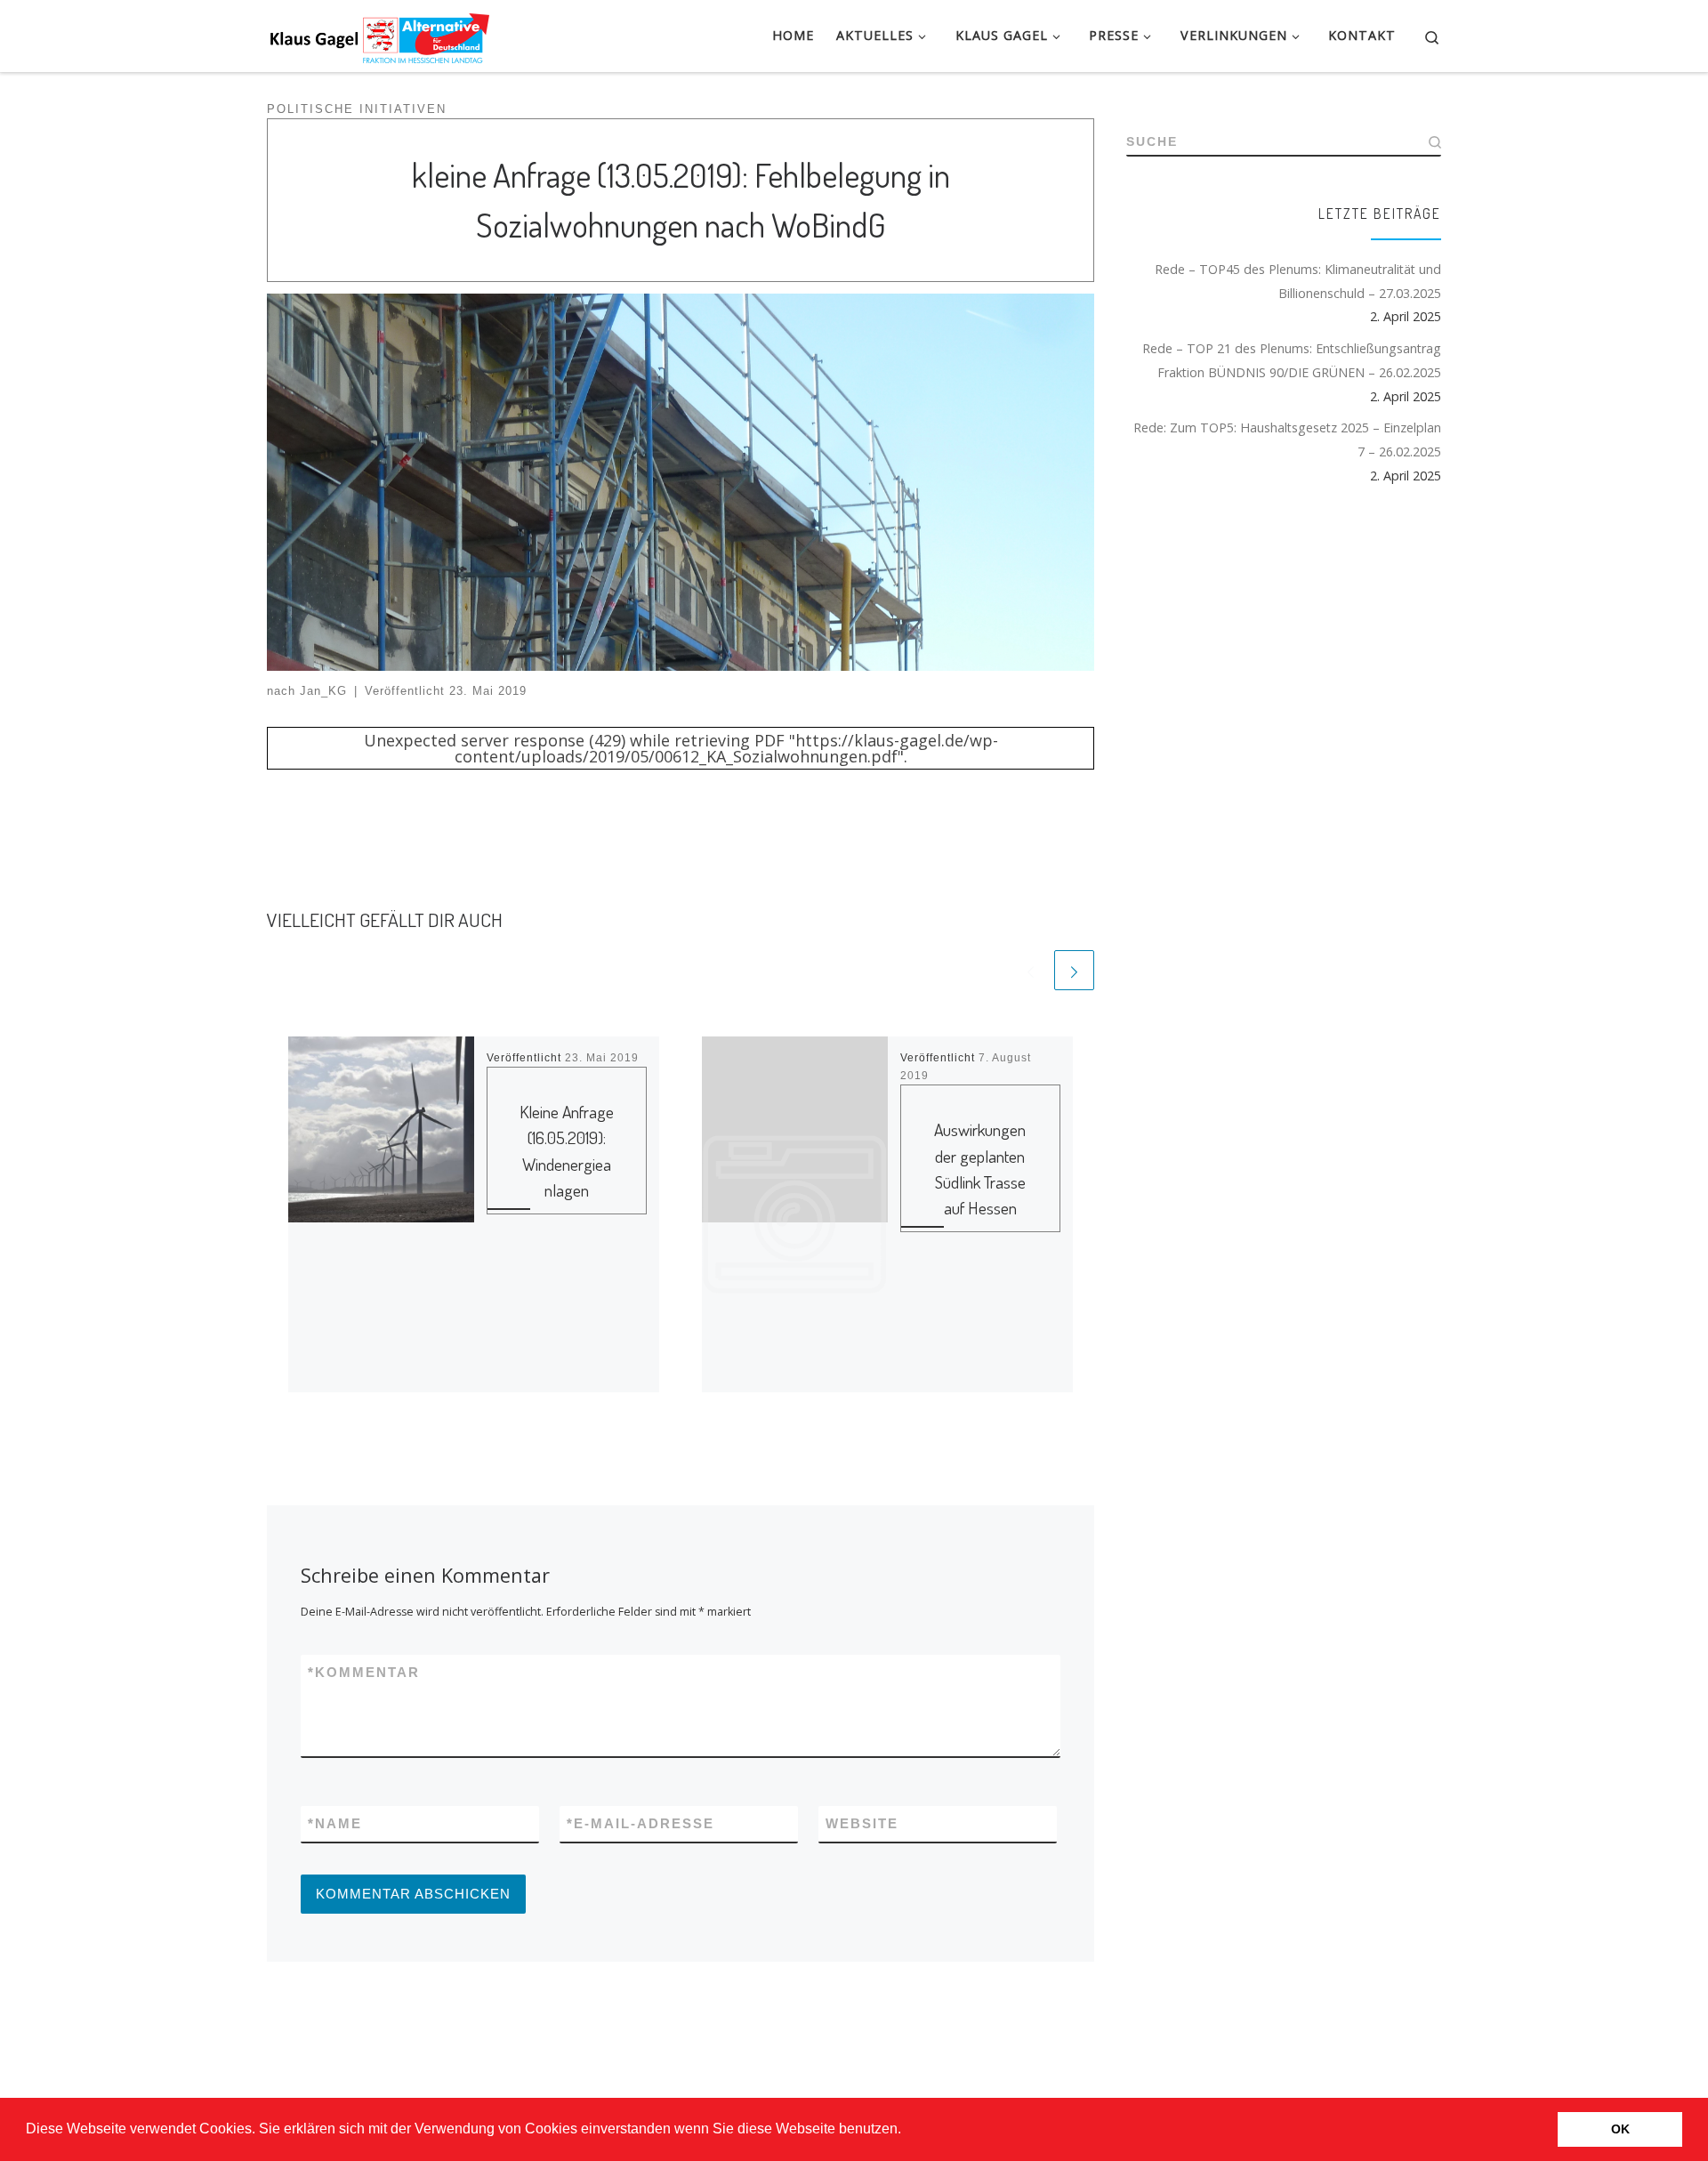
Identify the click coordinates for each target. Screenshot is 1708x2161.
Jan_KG (323, 691)
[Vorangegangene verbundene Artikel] (1031, 970)
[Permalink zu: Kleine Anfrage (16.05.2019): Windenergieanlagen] (381, 1214)
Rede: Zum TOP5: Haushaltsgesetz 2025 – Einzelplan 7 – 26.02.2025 (1287, 439)
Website (862, 1823)
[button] (907, 2131)
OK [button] (1620, 2129)
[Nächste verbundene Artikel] (1074, 970)
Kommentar (364, 1672)
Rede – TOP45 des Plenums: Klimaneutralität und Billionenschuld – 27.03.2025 (1298, 281)
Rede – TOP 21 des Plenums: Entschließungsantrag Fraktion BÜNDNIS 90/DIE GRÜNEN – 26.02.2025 (1292, 360)
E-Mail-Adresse (640, 1823)
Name (335, 1823)
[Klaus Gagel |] (378, 33)
